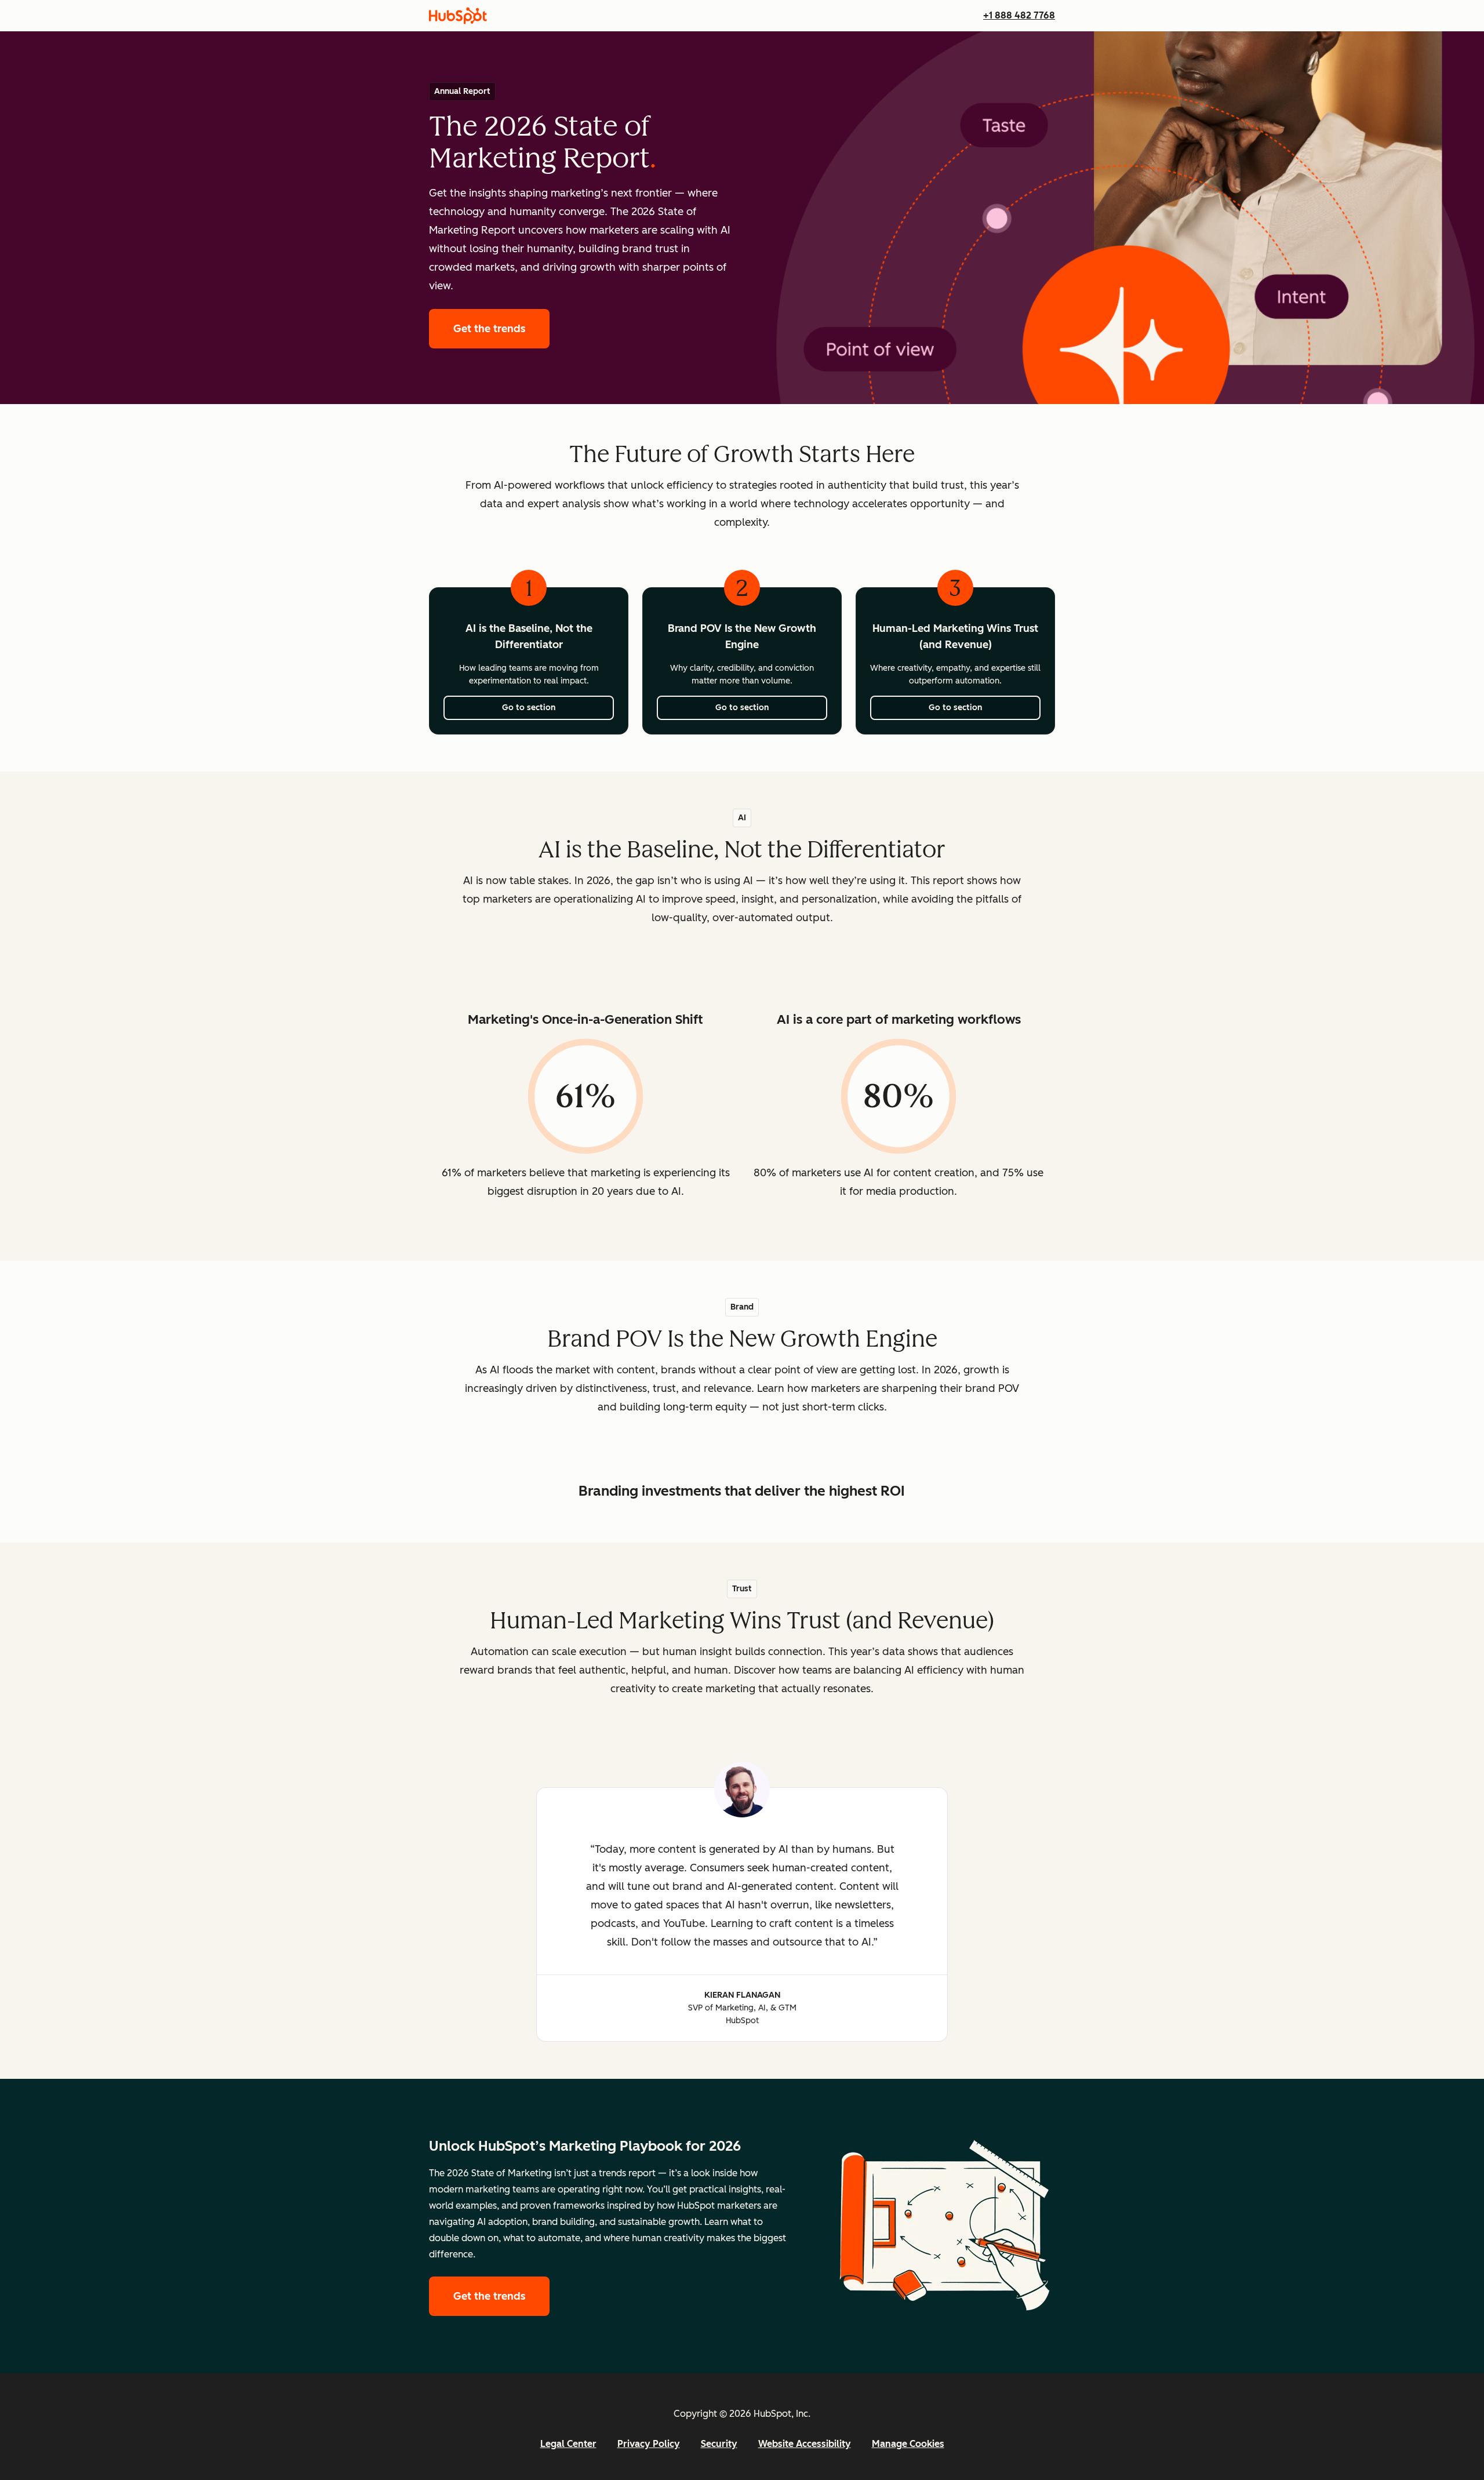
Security (719, 2444)
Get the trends (501, 329)
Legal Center (568, 2444)
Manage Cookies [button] (908, 2444)
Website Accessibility (805, 2444)
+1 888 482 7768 (1019, 15)
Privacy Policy (649, 2444)
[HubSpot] (458, 16)
